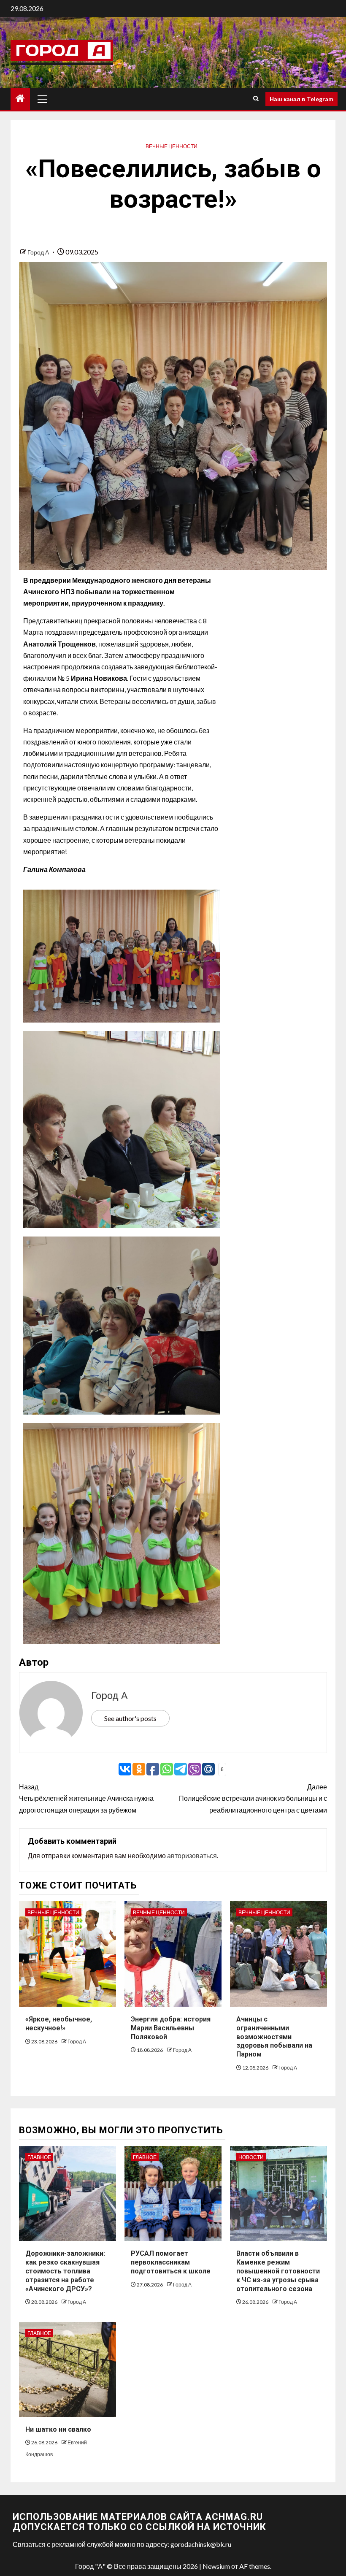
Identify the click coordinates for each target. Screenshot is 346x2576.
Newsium (216, 2566)
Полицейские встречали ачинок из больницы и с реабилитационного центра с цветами (253, 1798)
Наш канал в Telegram (301, 99)
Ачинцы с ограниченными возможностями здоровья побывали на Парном (274, 2037)
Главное (39, 2157)
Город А (39, 252)
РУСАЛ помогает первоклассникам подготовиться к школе (171, 2262)
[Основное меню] (43, 99)
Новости (251, 2157)
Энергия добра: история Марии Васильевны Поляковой (171, 2028)
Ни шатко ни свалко (58, 2429)
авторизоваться (192, 1855)
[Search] (256, 99)
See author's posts (130, 1718)
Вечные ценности (172, 146)
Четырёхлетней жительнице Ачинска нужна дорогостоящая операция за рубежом (86, 1798)
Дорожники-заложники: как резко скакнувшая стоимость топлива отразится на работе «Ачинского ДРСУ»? (65, 2271)
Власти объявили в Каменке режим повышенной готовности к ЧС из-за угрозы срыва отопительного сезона (278, 2271)
